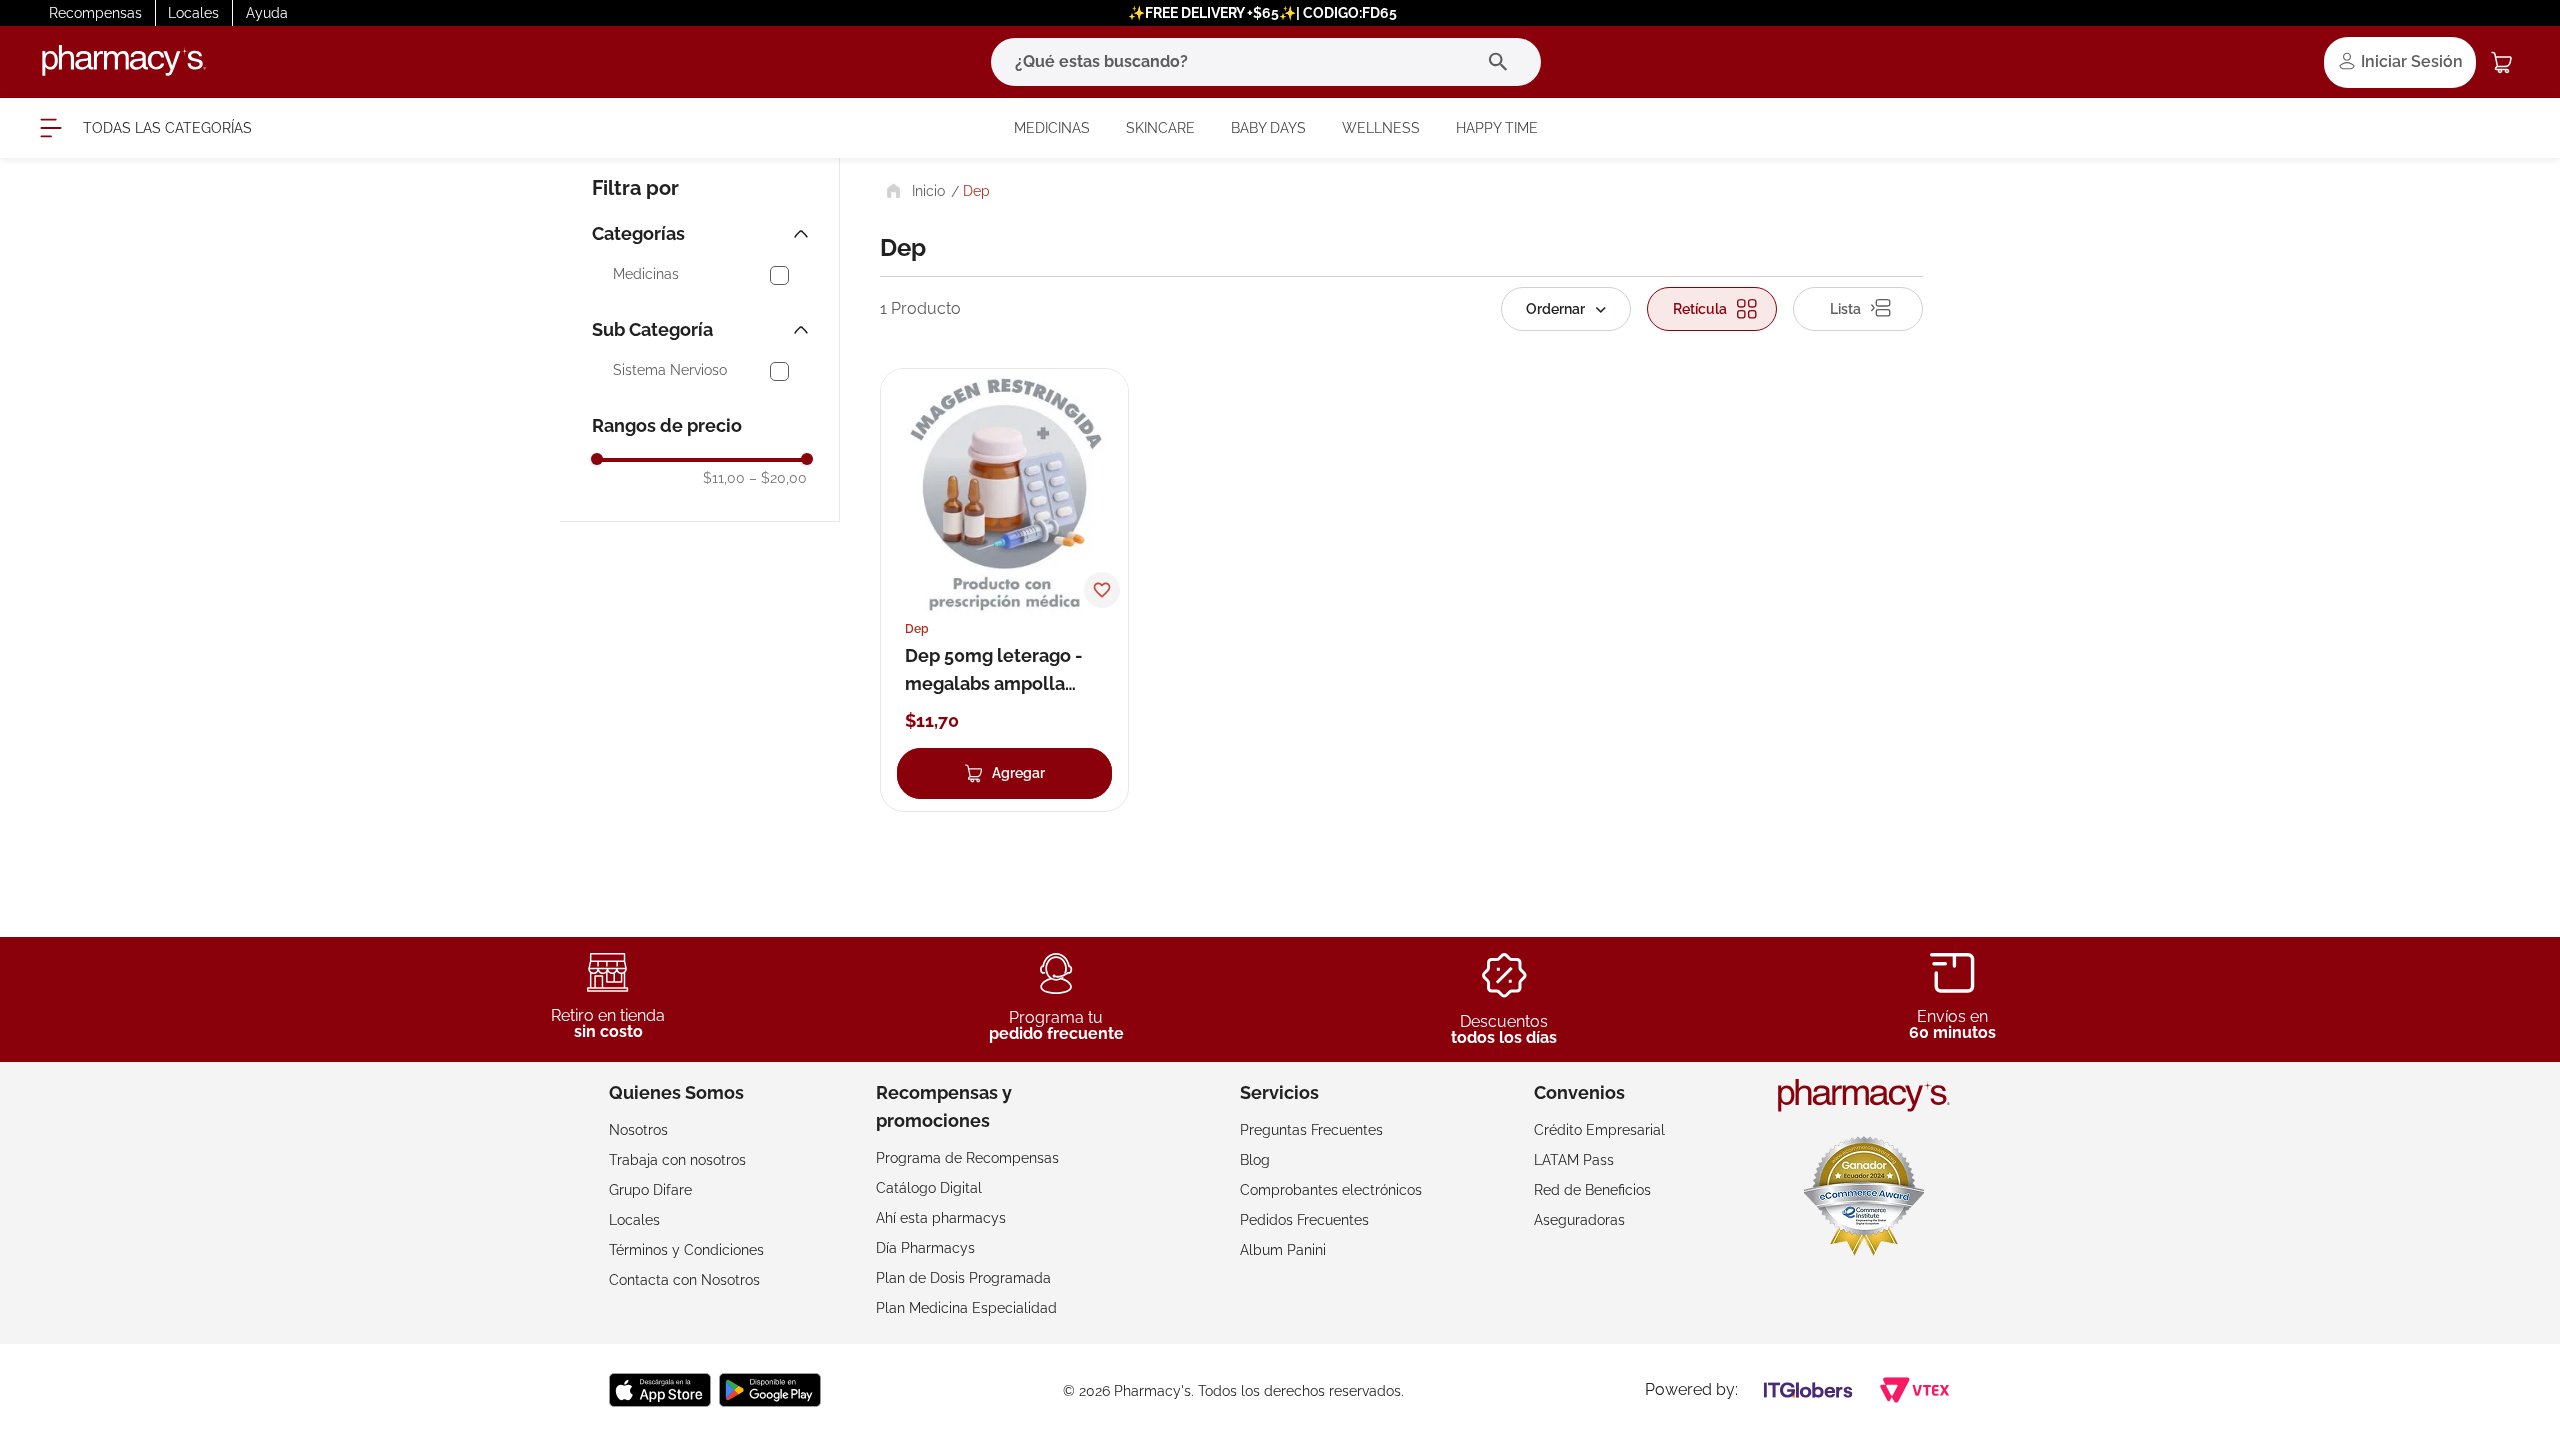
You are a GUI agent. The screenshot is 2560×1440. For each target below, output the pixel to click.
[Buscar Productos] (1502, 62)
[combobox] (1266, 62)
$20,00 (778, 478)
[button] (702, 234)
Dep (976, 191)
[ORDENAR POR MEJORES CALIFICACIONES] (1566, 309)
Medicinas (646, 274)
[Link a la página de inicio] (913, 191)
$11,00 (724, 478)
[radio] (1712, 309)
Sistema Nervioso (670, 370)
